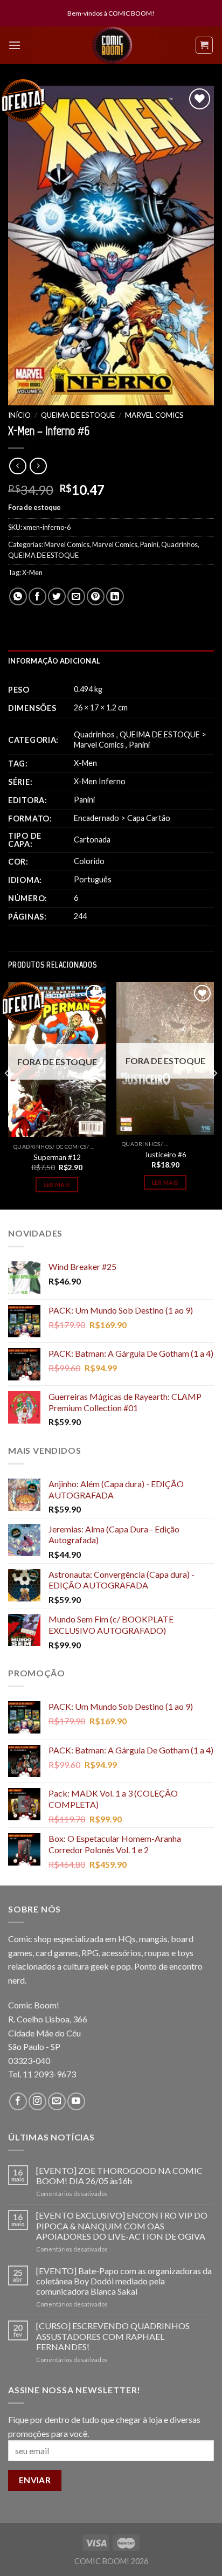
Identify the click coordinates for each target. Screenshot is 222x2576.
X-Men (32, 572)
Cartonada (92, 840)
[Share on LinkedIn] (115, 596)
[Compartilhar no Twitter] (57, 596)
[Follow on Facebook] (18, 2101)
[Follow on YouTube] (76, 2101)
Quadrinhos (179, 544)
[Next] (214, 1094)
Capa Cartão (149, 818)
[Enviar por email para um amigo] (76, 596)
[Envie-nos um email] (57, 2101)
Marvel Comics (154, 415)
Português (93, 879)
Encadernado (96, 818)
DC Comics (71, 1147)
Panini (149, 544)
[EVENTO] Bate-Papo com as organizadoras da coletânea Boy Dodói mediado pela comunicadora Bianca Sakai (124, 2281)
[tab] (111, 661)
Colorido (89, 861)
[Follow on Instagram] (37, 2101)
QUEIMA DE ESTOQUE (78, 415)
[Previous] (8, 1094)
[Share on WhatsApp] (18, 596)
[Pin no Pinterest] (96, 596)
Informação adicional (54, 661)
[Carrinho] (204, 45)
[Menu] (15, 45)
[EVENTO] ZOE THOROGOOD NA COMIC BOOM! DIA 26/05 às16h (119, 2176)
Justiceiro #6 (165, 1155)
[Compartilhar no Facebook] (37, 596)
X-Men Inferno (100, 781)
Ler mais (57, 1185)
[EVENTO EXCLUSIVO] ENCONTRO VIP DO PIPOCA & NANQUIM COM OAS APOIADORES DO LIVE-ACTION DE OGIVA (122, 2225)
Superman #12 (57, 1157)
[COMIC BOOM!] (113, 45)
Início (19, 415)
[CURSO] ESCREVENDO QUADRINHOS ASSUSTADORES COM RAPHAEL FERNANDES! (113, 2336)
